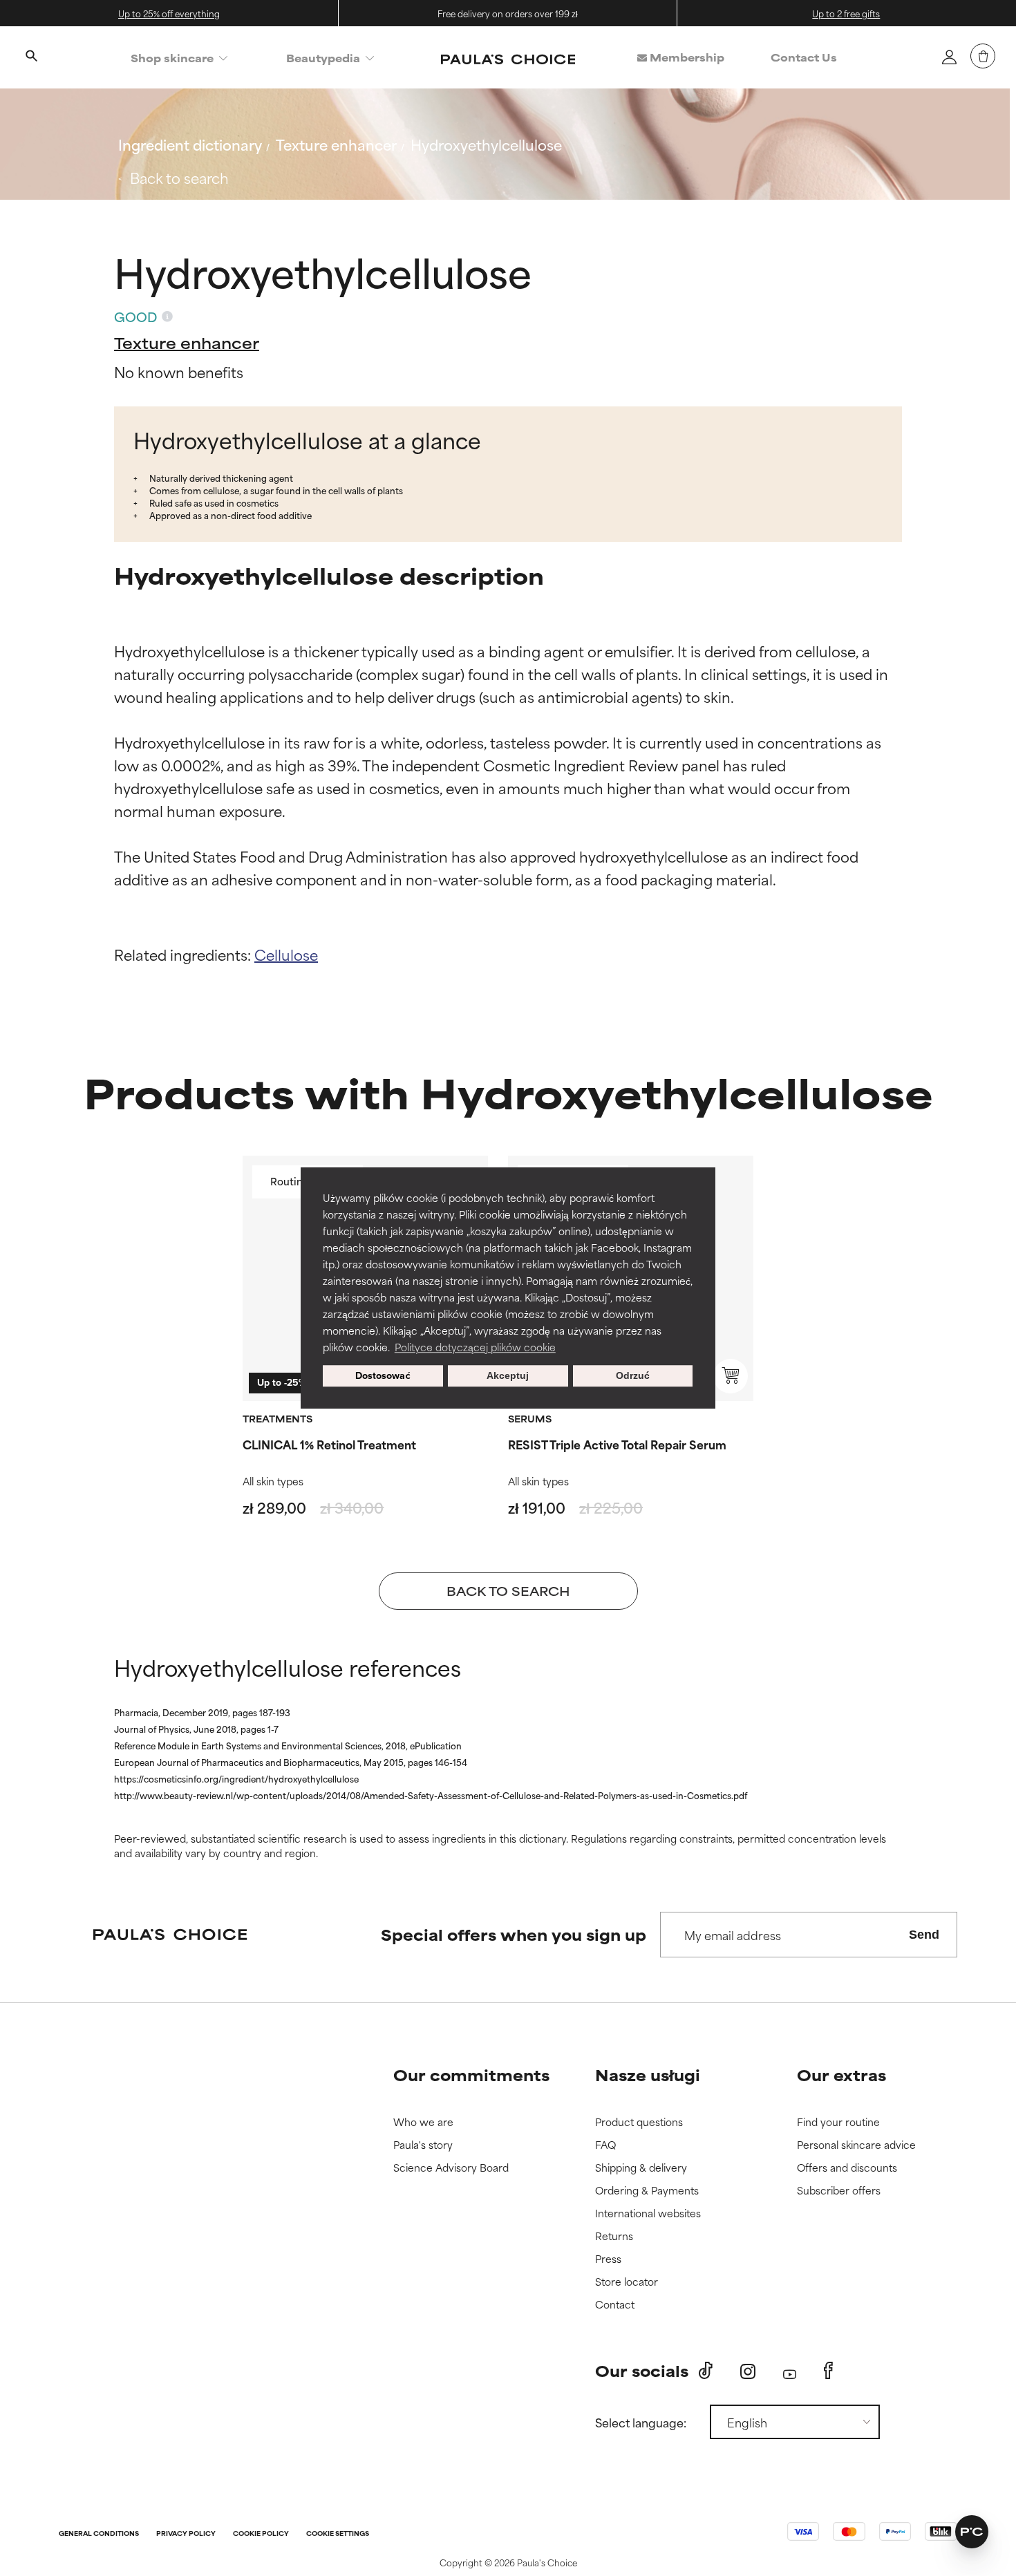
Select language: (641, 2422)
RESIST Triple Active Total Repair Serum (617, 1444)
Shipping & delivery (641, 2168)
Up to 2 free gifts (846, 13)
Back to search (179, 177)
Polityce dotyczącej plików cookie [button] (475, 1347)
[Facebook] (828, 2371)
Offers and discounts (847, 2168)
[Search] (31, 57)
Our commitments (471, 2075)
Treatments (277, 1418)
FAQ (605, 2145)
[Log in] (949, 57)
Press (608, 2259)
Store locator (627, 2282)
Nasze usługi (648, 2075)
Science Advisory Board (451, 2168)
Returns (614, 2236)
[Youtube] (790, 2371)
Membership (686, 57)
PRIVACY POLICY (186, 2534)
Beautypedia (323, 58)
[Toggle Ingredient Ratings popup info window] (167, 317)
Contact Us (804, 57)
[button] (972, 2532)
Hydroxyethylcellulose (486, 144)
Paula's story (423, 2145)
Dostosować (383, 1376)
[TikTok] (706, 2371)
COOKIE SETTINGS (338, 2534)
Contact (615, 2305)
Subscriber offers (839, 2191)
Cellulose (286, 954)
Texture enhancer (336, 144)
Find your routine (838, 2122)
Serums (530, 1418)
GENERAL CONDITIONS (99, 2534)
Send (924, 1935)
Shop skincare (172, 58)
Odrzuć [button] (633, 1376)
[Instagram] (748, 2371)
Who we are (423, 2122)
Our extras (841, 2075)
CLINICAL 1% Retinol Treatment (329, 1444)
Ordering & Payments (647, 2191)
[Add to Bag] (731, 1376)
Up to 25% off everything (169, 13)
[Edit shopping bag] (983, 56)
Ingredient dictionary (190, 144)
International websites (648, 2213)
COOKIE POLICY (261, 2534)
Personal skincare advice (856, 2145)
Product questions (639, 2122)
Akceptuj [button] (508, 1376)
